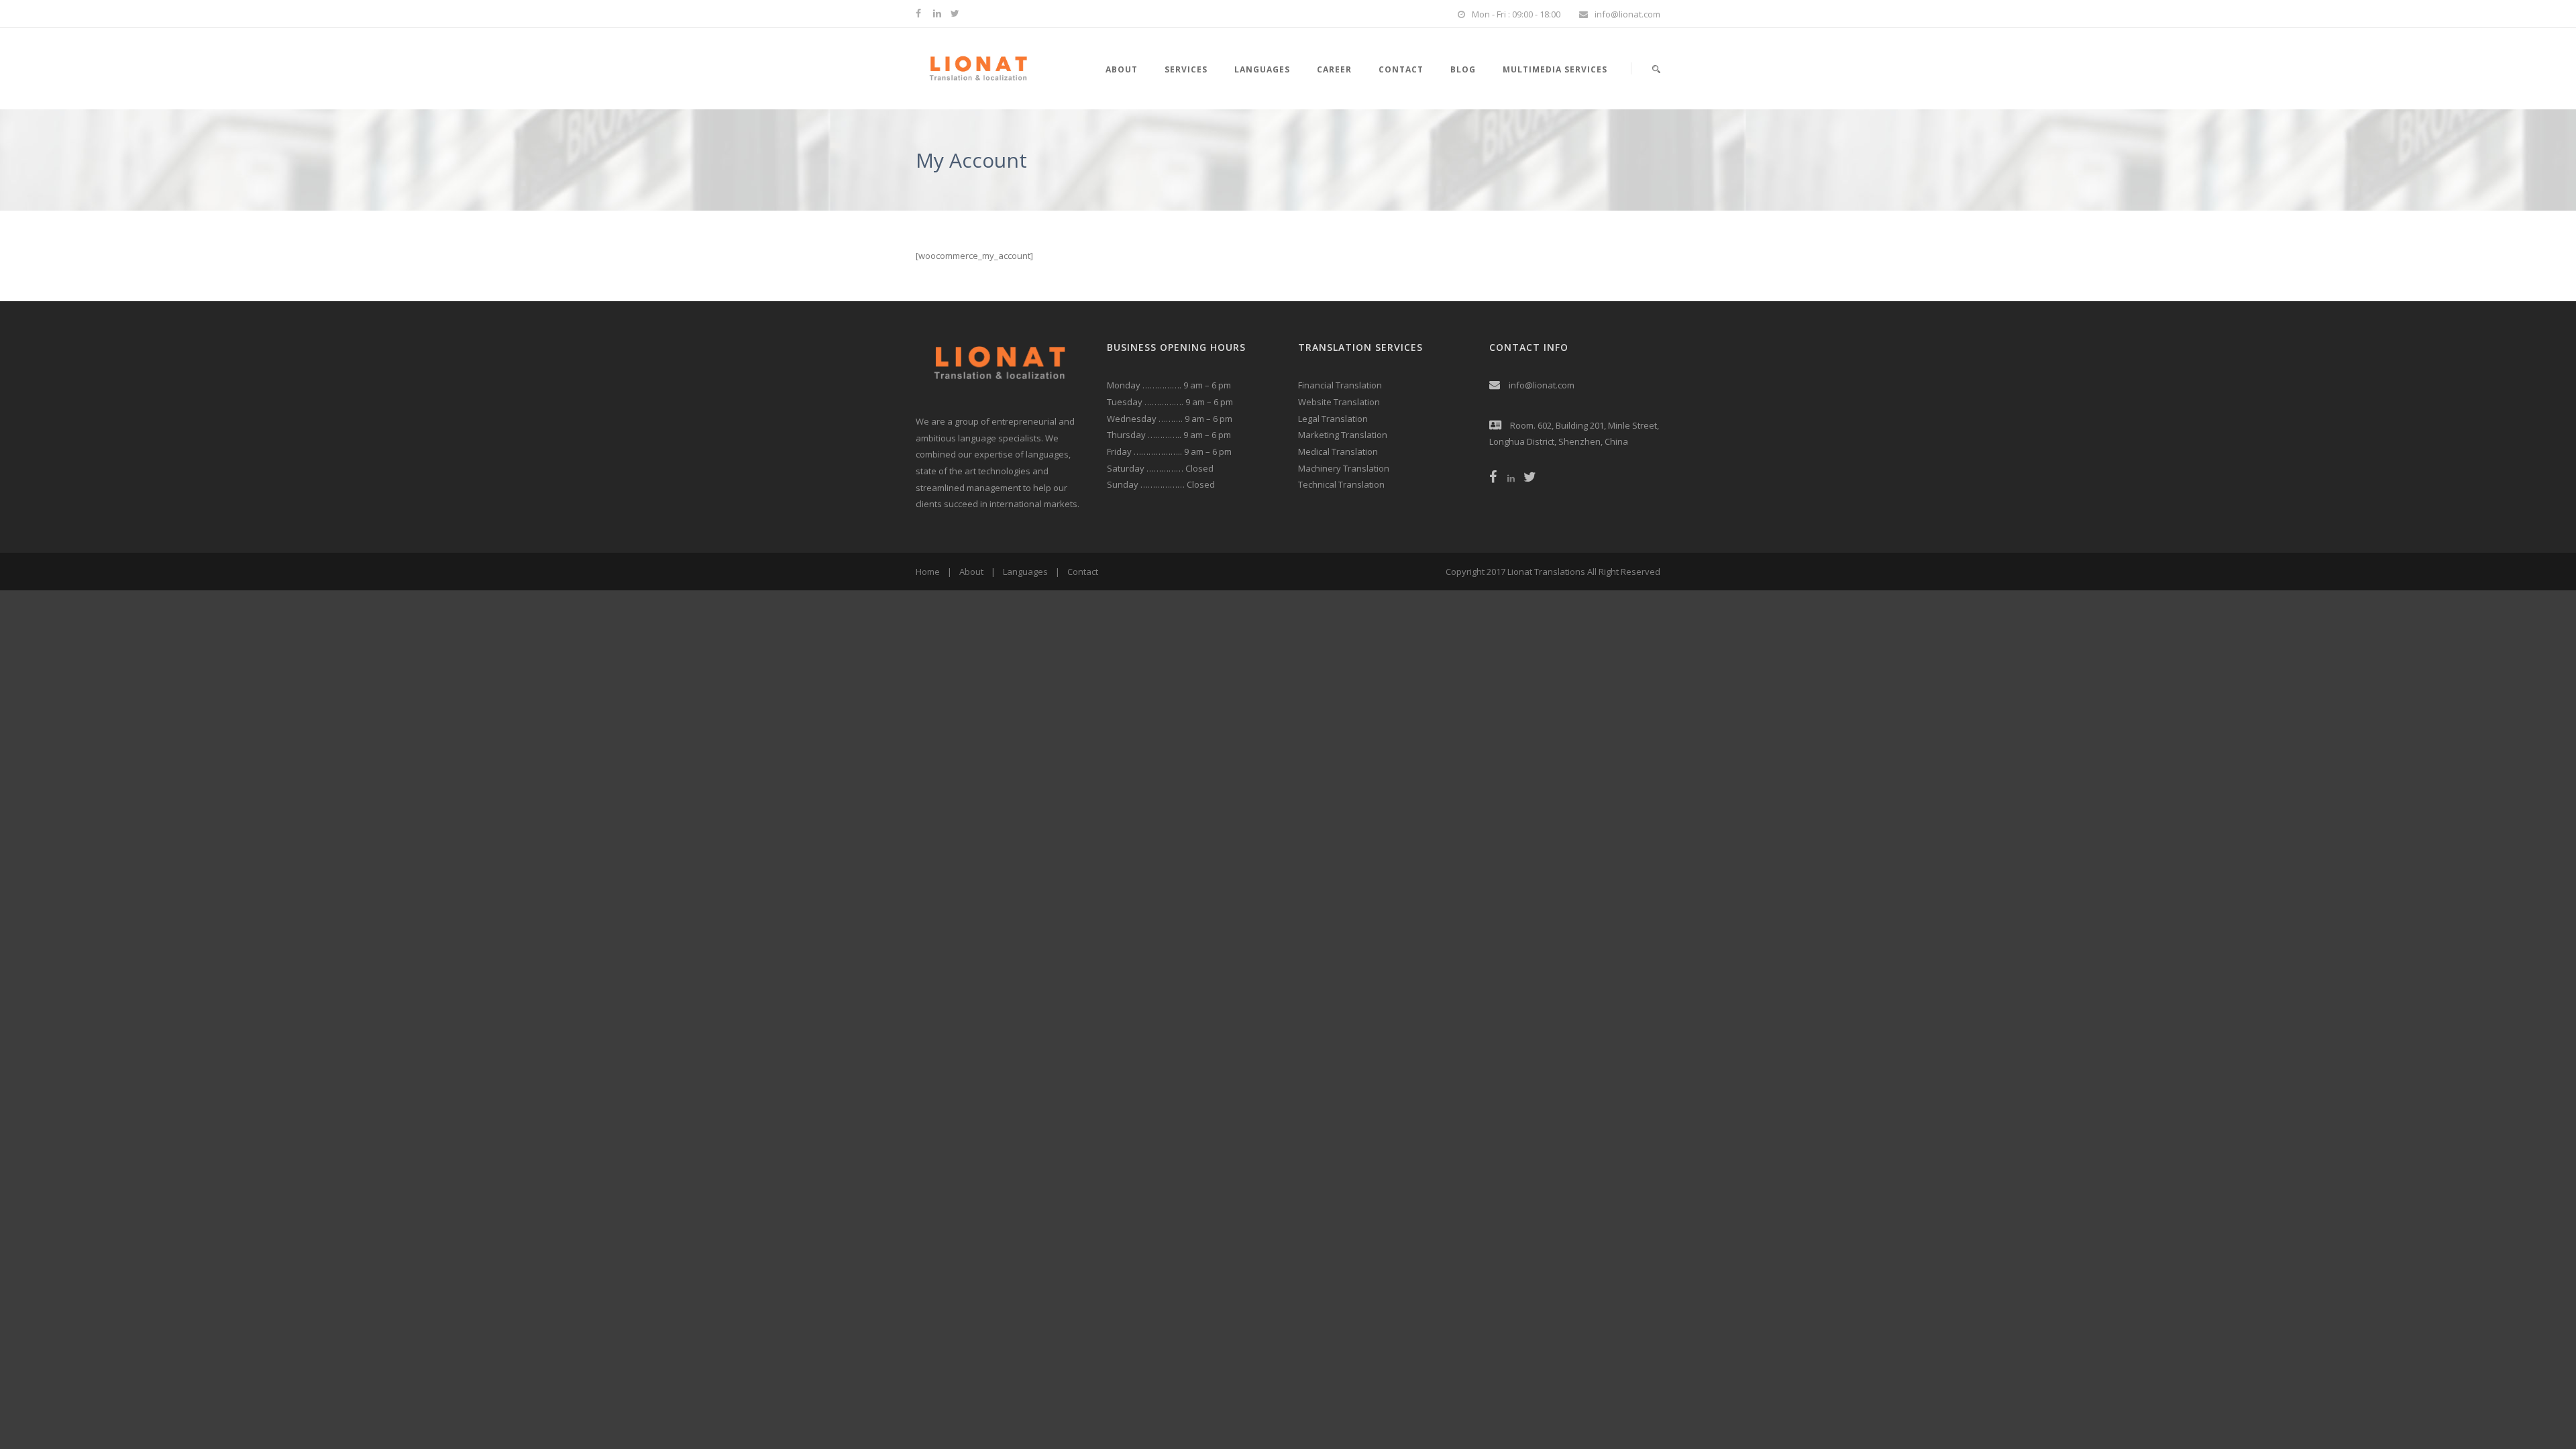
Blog (1463, 69)
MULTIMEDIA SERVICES (1555, 69)
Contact (1401, 69)
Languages (1262, 69)
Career (1334, 69)
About (1122, 69)
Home (928, 572)
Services (1186, 69)
